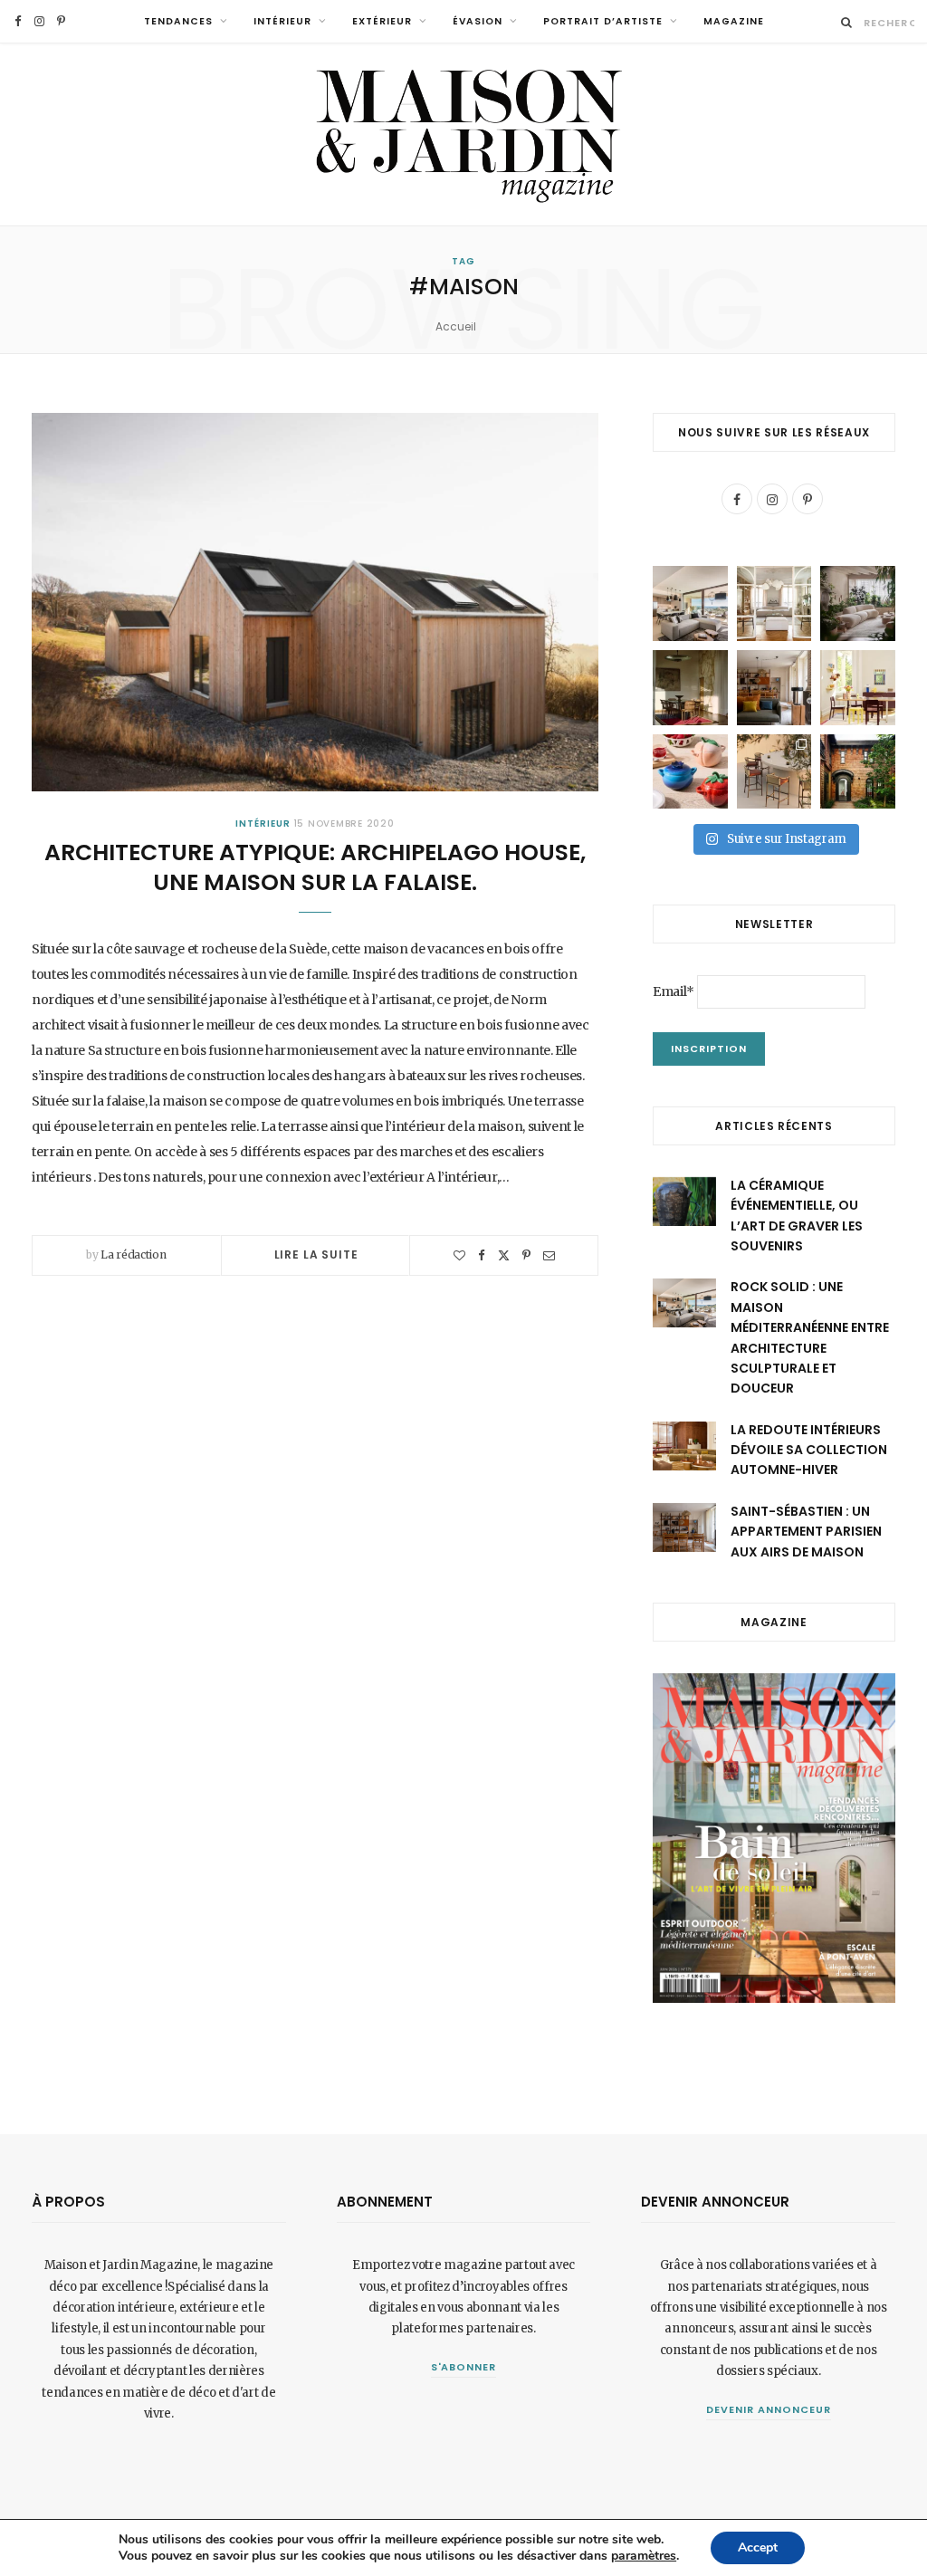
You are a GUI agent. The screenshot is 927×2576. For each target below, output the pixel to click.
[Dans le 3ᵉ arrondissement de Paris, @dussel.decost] (774, 603)
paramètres (644, 2556)
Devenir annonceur (769, 2409)
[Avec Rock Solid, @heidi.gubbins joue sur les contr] (690, 603)
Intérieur (282, 21)
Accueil (456, 326)
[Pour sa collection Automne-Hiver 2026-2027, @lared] (858, 688)
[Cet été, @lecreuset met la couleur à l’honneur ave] (690, 772)
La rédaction (133, 1254)
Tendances (178, 21)
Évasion (478, 21)
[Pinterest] (526, 1255)
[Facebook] (482, 1255)
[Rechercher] (847, 22)
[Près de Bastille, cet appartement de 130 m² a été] (774, 688)
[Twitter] (504, 1255)
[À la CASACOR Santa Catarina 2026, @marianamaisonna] (858, 603)
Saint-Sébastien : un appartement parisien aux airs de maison (806, 1532)
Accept (758, 2547)
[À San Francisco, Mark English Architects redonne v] (858, 772)
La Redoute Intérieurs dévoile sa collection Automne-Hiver (809, 1450)
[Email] (549, 1255)
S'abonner (464, 2367)
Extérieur (382, 21)
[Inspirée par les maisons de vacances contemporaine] (690, 688)
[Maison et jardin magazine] (463, 134)
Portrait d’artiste (603, 21)
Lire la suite (316, 1254)
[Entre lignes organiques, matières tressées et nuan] (774, 772)
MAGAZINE (734, 21)
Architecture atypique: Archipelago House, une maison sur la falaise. (315, 868)
